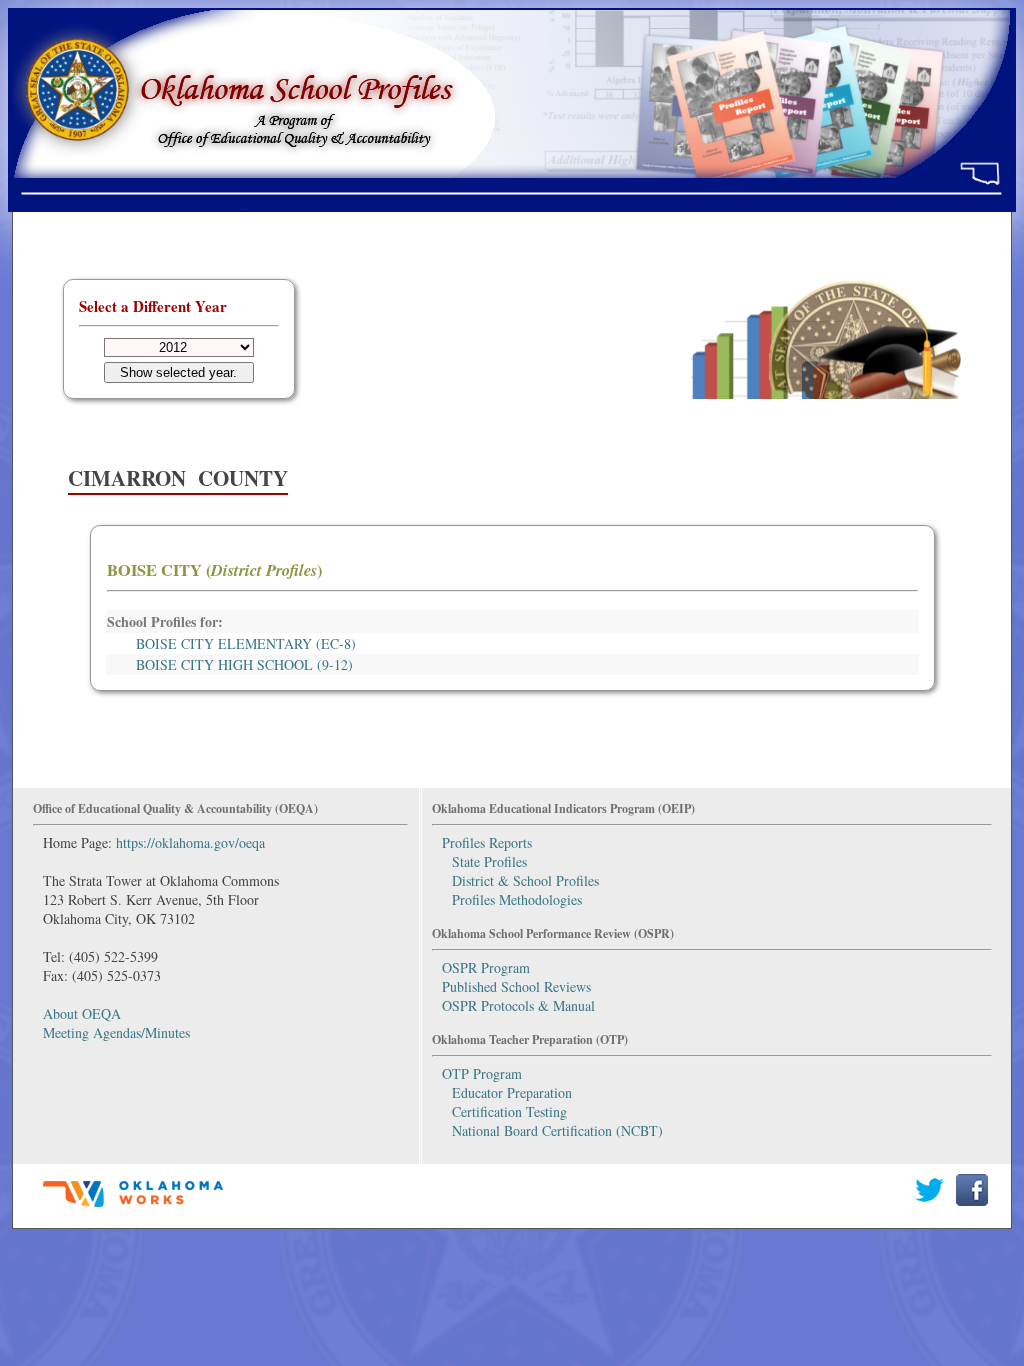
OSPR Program (486, 967)
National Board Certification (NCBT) (557, 1130)
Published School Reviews (516, 986)
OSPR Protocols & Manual (518, 1005)
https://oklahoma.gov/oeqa (190, 842)
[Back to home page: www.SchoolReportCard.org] (512, 202)
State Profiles (489, 861)
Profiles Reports (487, 842)
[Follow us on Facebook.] (972, 1200)
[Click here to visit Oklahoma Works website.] (133, 1208)
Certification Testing (509, 1111)
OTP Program (482, 1073)
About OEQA (82, 1013)
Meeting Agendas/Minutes (116, 1032)
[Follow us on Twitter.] (929, 1200)
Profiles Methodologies (517, 899)
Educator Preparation (512, 1092)
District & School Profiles (525, 880)
